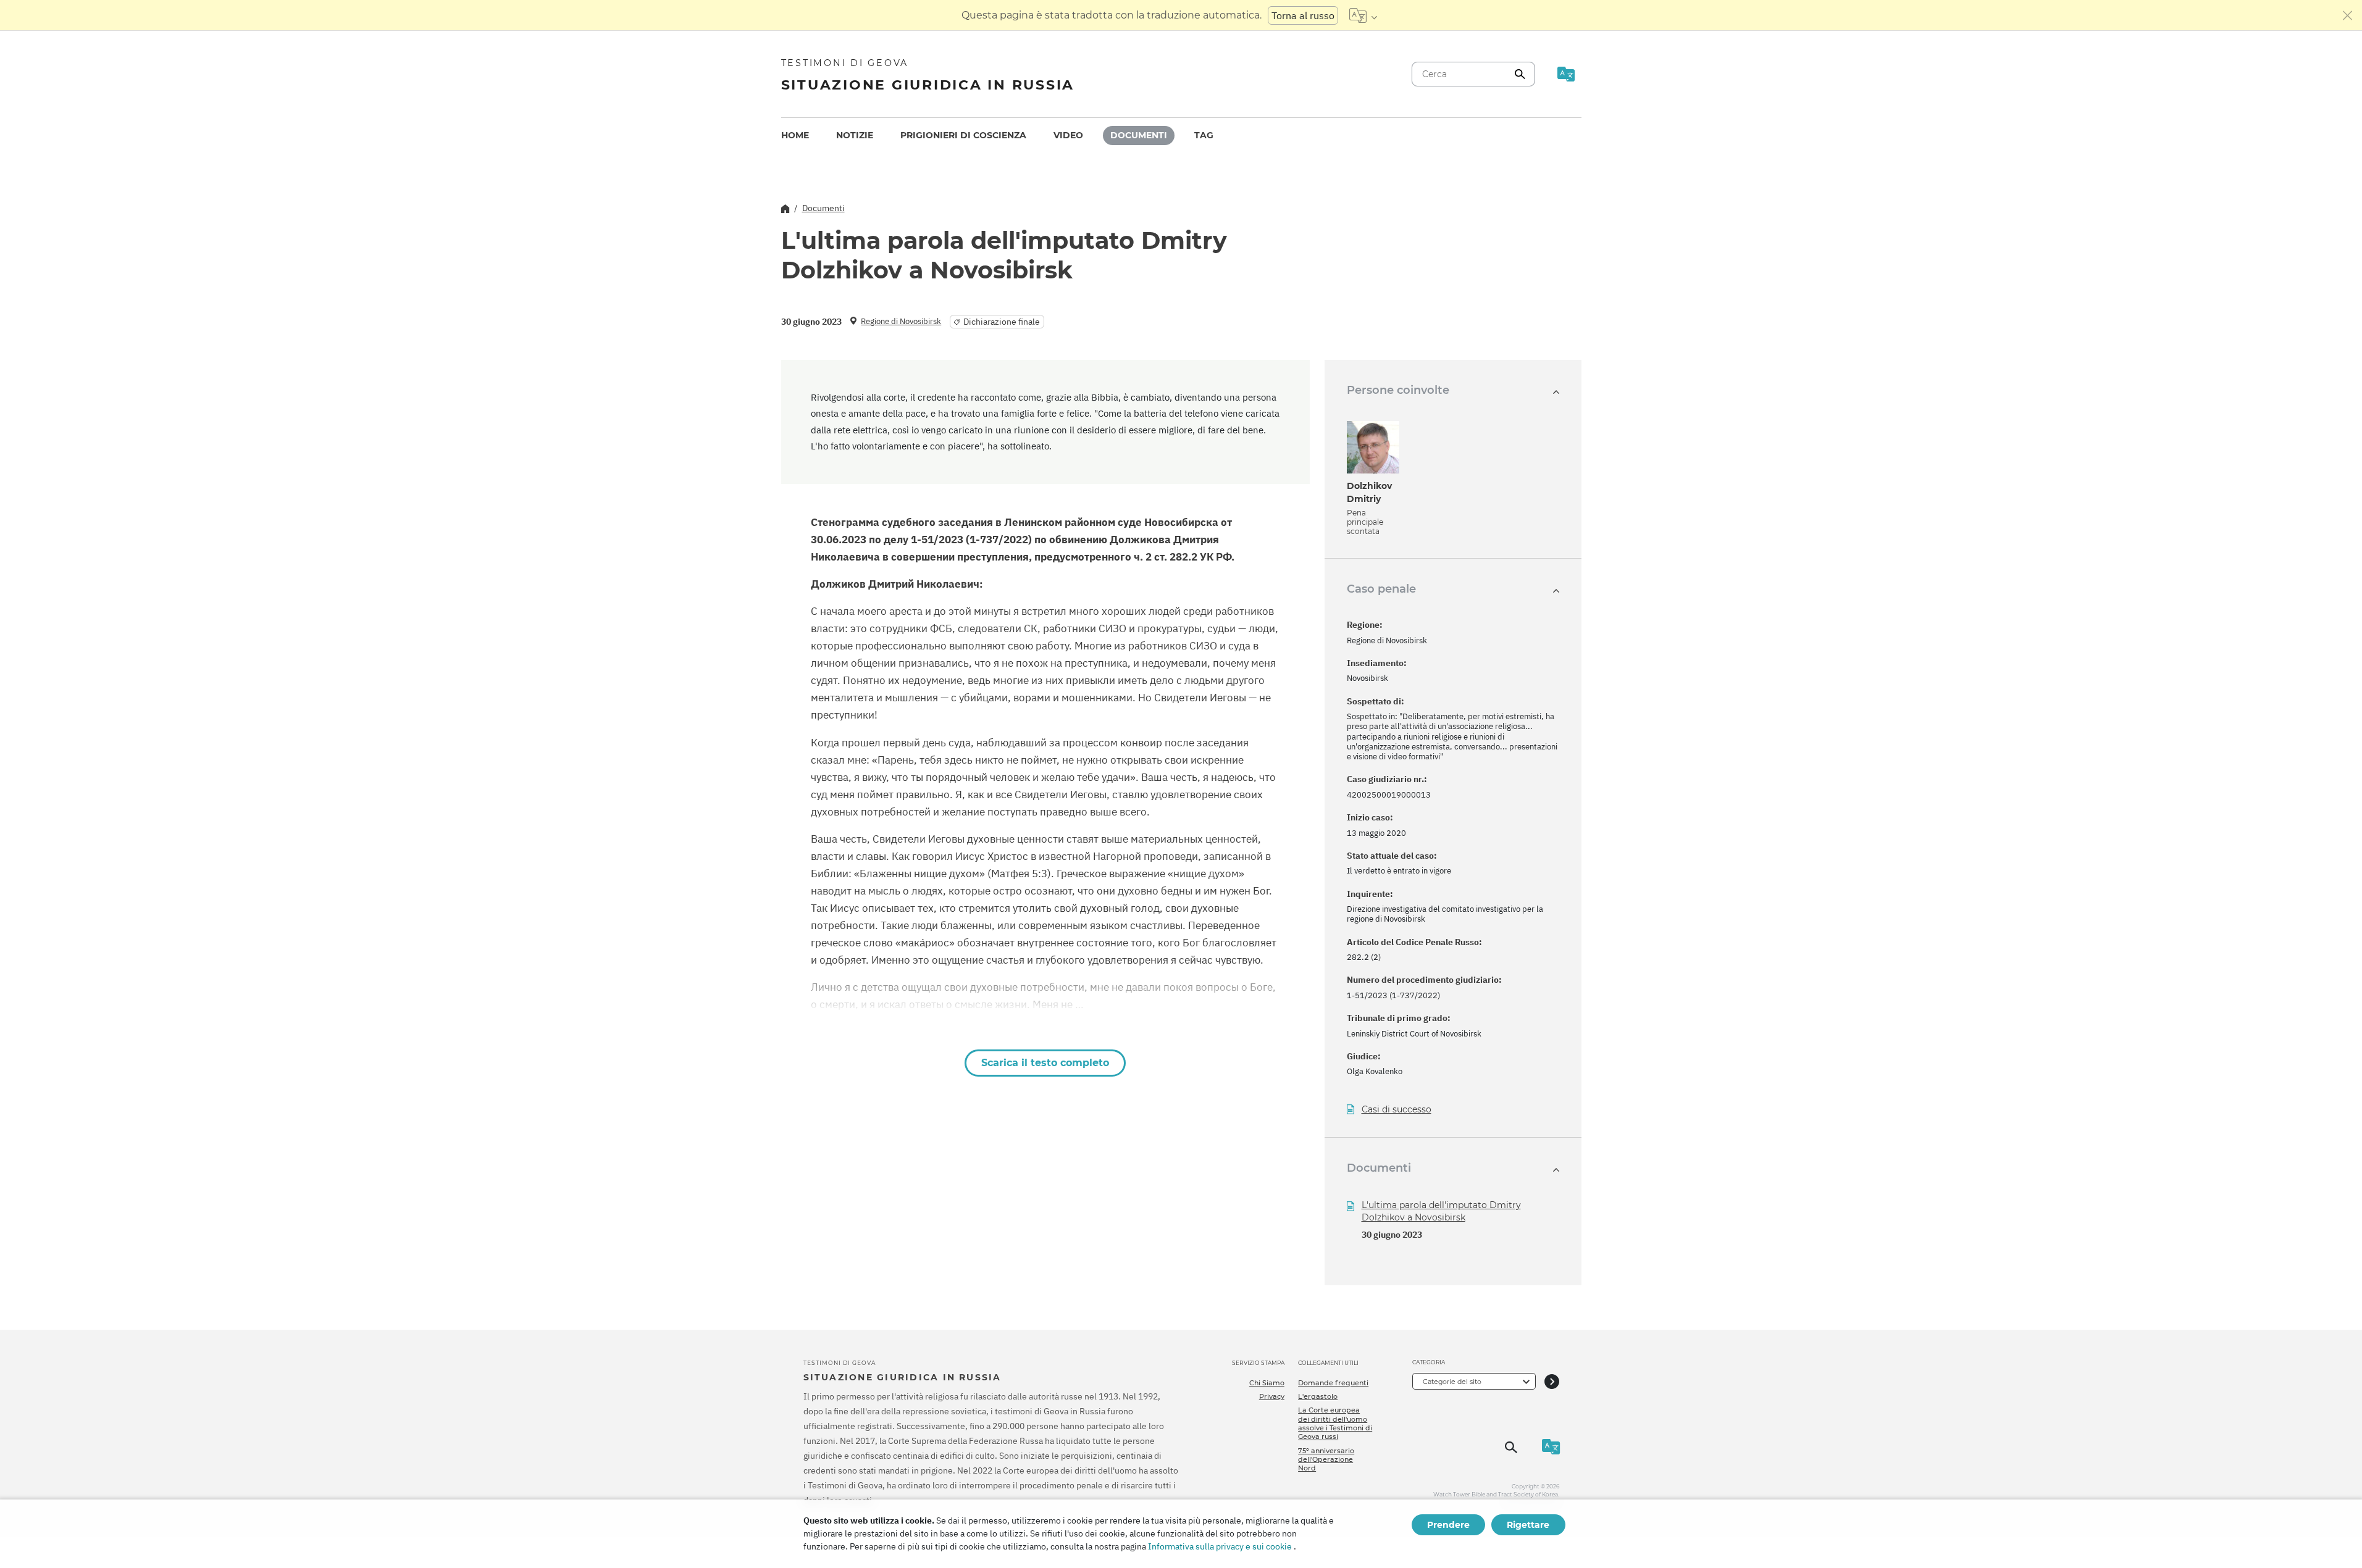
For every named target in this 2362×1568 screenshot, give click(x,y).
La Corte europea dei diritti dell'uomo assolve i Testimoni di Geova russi (1335, 1423)
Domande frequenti (1333, 1383)
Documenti (1139, 135)
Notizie (855, 135)
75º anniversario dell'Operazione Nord (1326, 1460)
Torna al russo (1303, 15)
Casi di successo (1397, 1110)
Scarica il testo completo (1045, 1063)
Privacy (1272, 1396)
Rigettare (1528, 1525)
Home (795, 135)
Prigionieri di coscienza (963, 135)
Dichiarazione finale (1002, 322)
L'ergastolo (1318, 1396)
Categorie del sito (1452, 1382)
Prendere (1448, 1525)
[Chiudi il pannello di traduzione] (2348, 15)
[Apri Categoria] (1552, 1381)
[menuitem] (795, 136)
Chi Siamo (1267, 1383)
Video (1068, 135)
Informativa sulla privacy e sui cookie (1220, 1546)
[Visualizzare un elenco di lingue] (1363, 15)
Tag (1204, 135)
